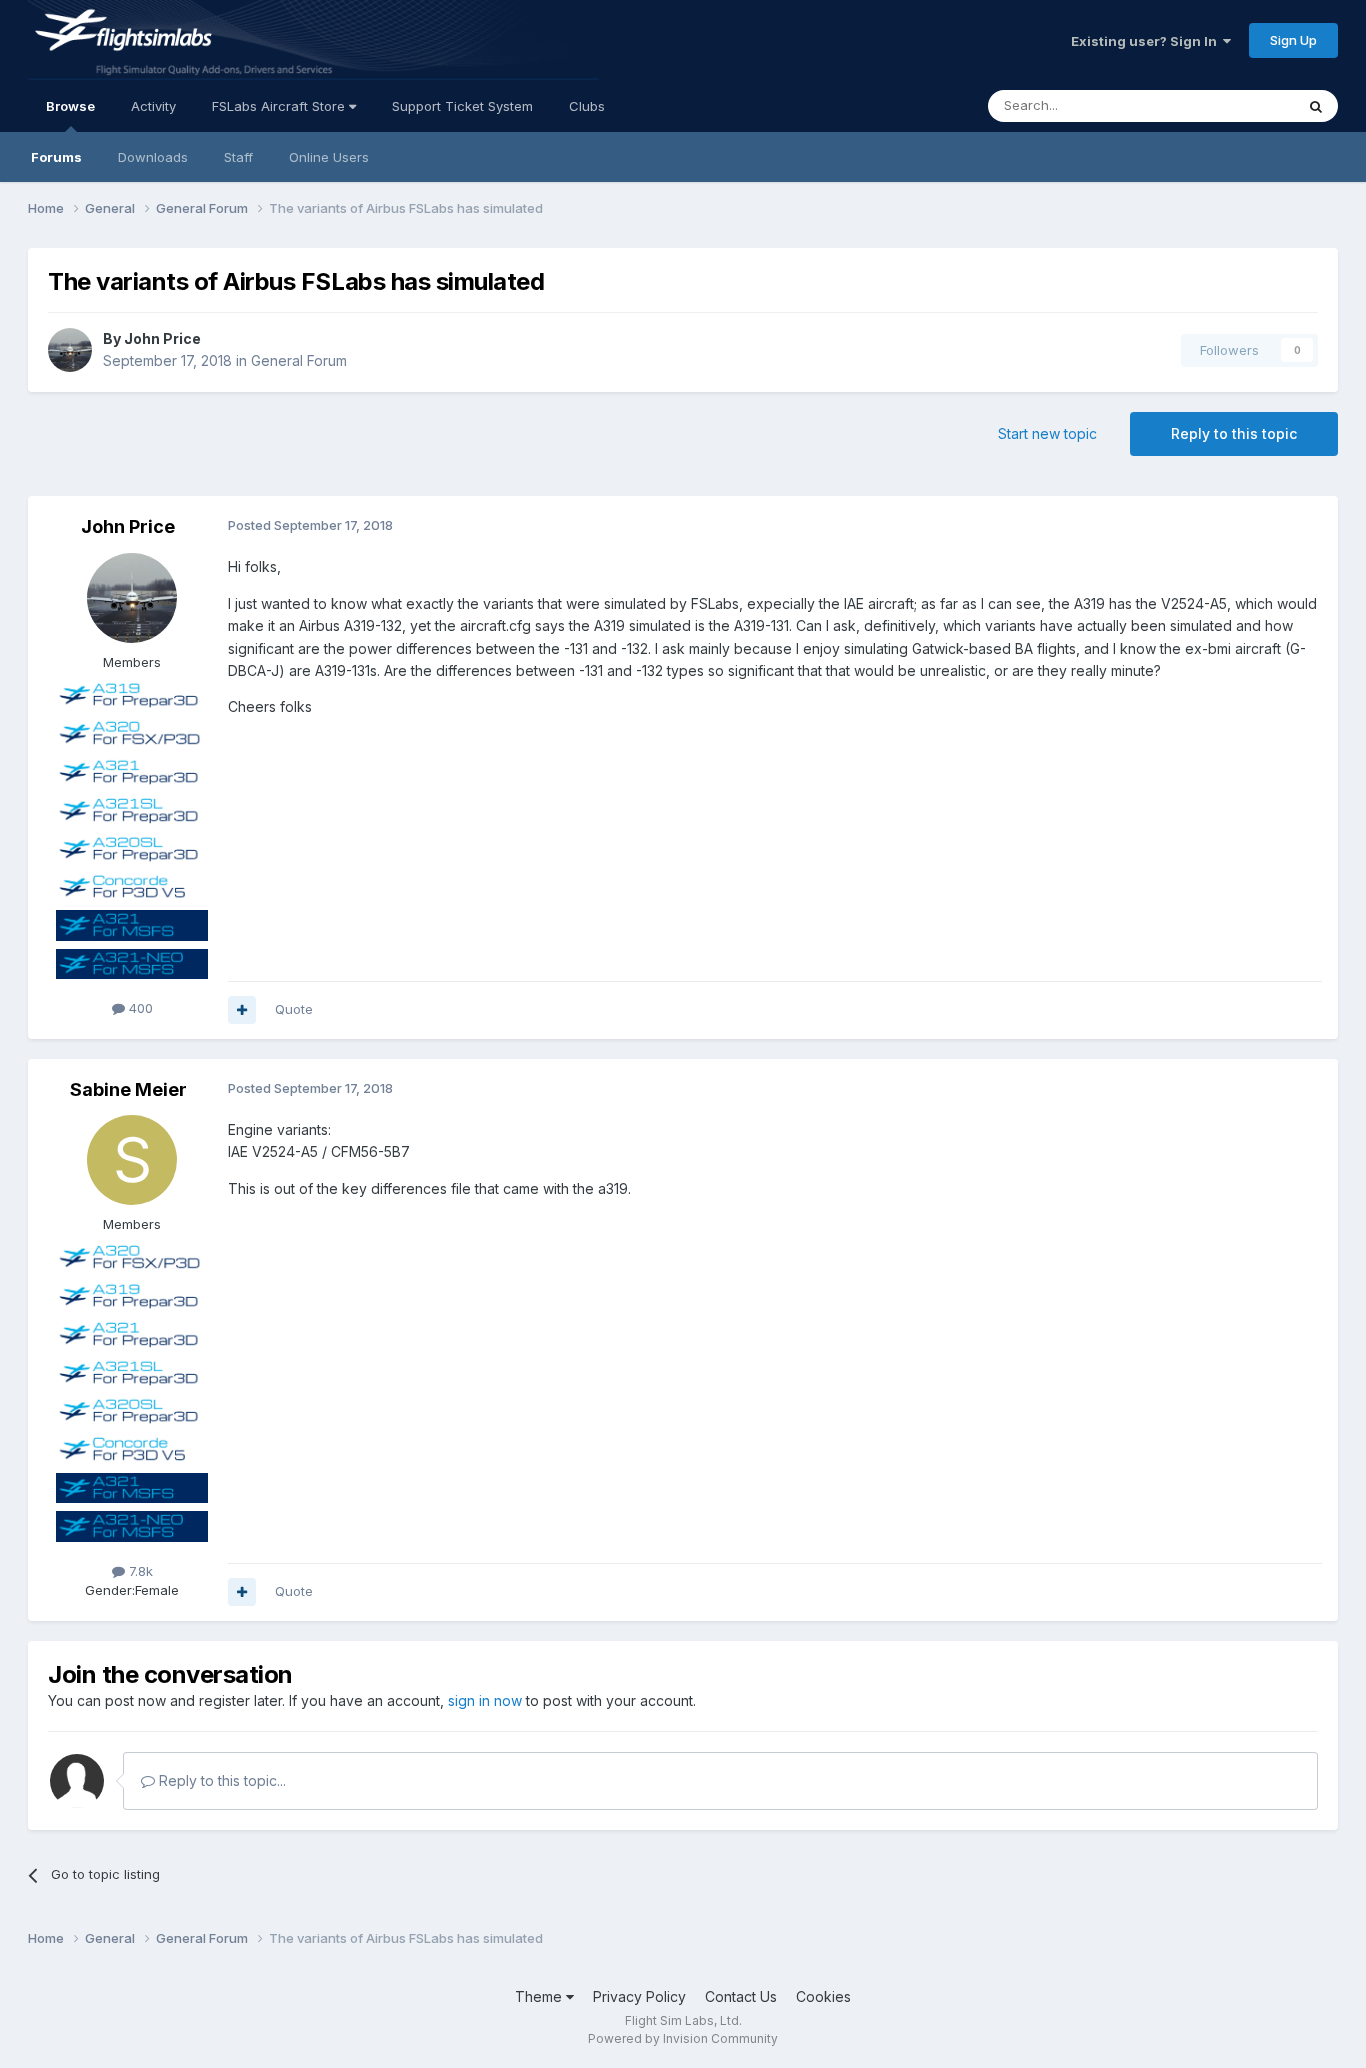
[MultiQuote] (242, 1010)
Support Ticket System (462, 106)
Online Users (329, 157)
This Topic (1235, 105)
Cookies (823, 1996)
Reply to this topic (1234, 433)
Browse (70, 106)
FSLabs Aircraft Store (280, 106)
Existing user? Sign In (1147, 41)
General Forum (299, 360)
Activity (153, 106)
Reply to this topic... (220, 1780)
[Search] (1316, 106)
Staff (238, 157)
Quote (294, 1009)
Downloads (153, 157)
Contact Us (741, 1996)
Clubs (587, 106)
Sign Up (1293, 40)
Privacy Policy (639, 1996)
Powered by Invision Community (683, 2038)
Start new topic (1047, 433)
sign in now (485, 1700)
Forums (56, 157)
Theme (540, 1996)
